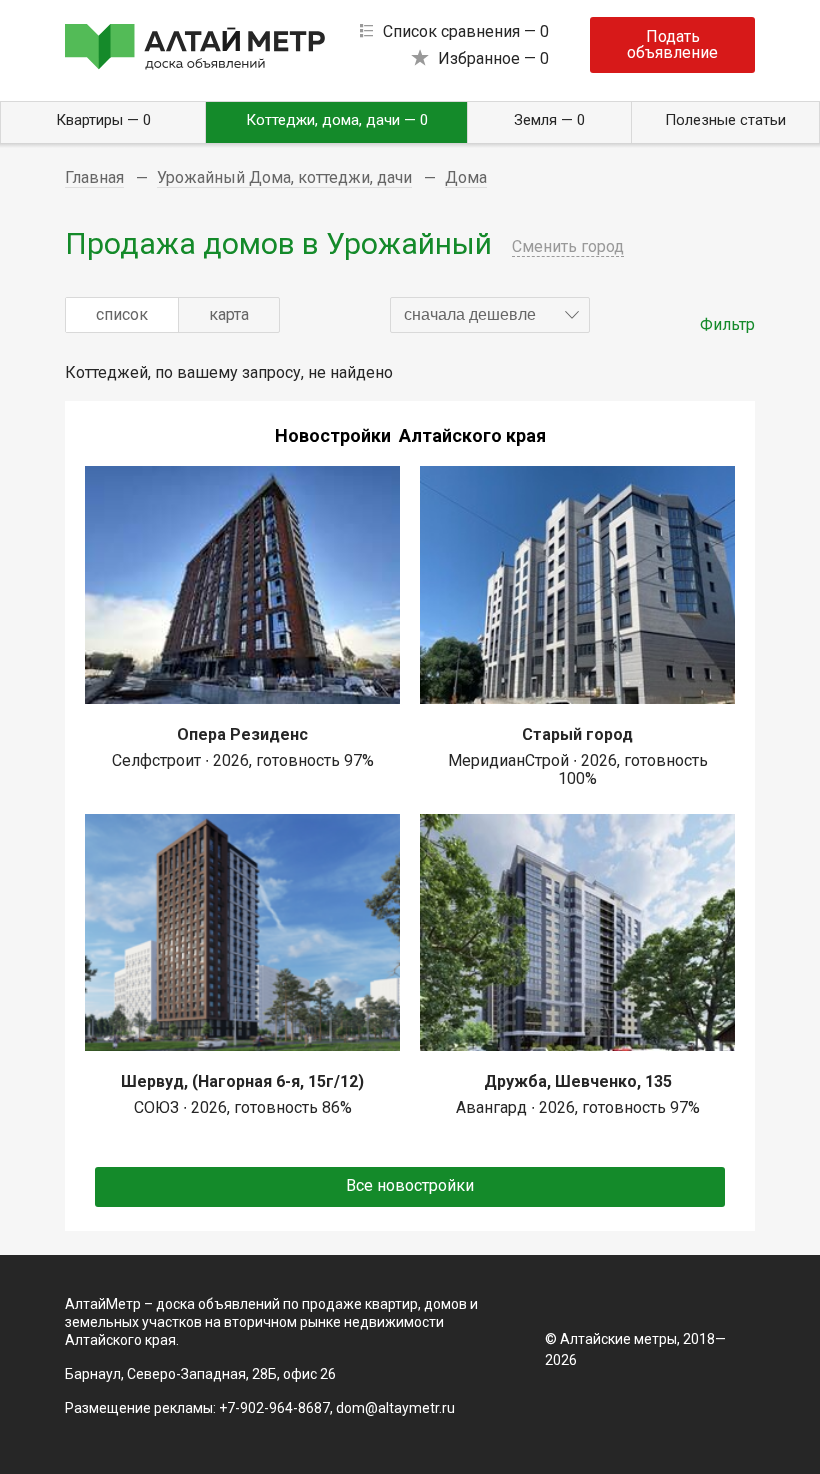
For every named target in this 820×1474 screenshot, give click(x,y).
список (122, 314)
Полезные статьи (725, 120)
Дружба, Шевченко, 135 (578, 1081)
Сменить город (568, 246)
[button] (490, 315)
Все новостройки (410, 1185)
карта (229, 314)
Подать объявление (672, 44)
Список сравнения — (466, 31)
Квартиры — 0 (103, 120)
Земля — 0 (549, 120)
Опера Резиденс (242, 734)
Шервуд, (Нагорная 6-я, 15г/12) (242, 1081)
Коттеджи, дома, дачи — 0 (337, 120)
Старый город (577, 734)
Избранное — (493, 58)
